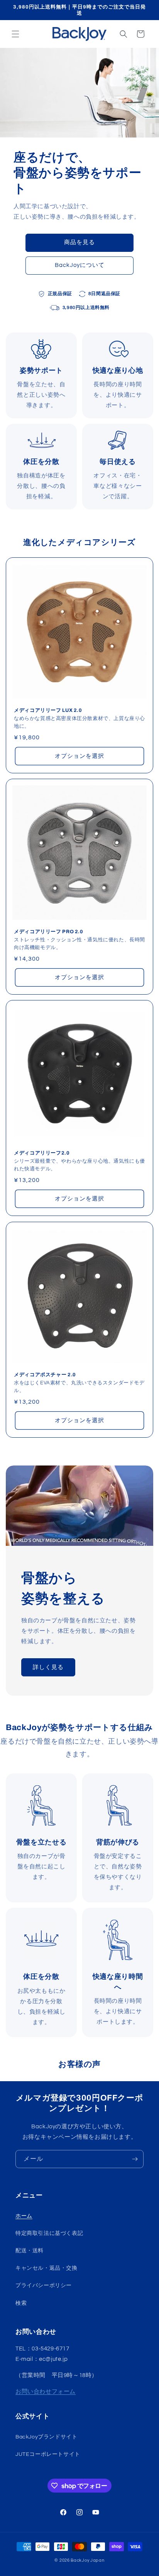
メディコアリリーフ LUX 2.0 (48, 710)
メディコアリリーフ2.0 (42, 1153)
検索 (21, 2303)
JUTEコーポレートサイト (48, 2454)
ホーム (24, 2216)
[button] (15, 34)
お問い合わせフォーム (46, 2392)
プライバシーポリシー (44, 2286)
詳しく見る (48, 1667)
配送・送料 (30, 2251)
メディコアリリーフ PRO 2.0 (49, 932)
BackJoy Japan (87, 2560)
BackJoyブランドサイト (46, 2437)
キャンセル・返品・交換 (47, 2268)
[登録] (135, 2159)
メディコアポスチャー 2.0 (45, 1375)
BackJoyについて (80, 265)
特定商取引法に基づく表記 (49, 2233)
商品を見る (79, 242)
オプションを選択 (79, 756)
